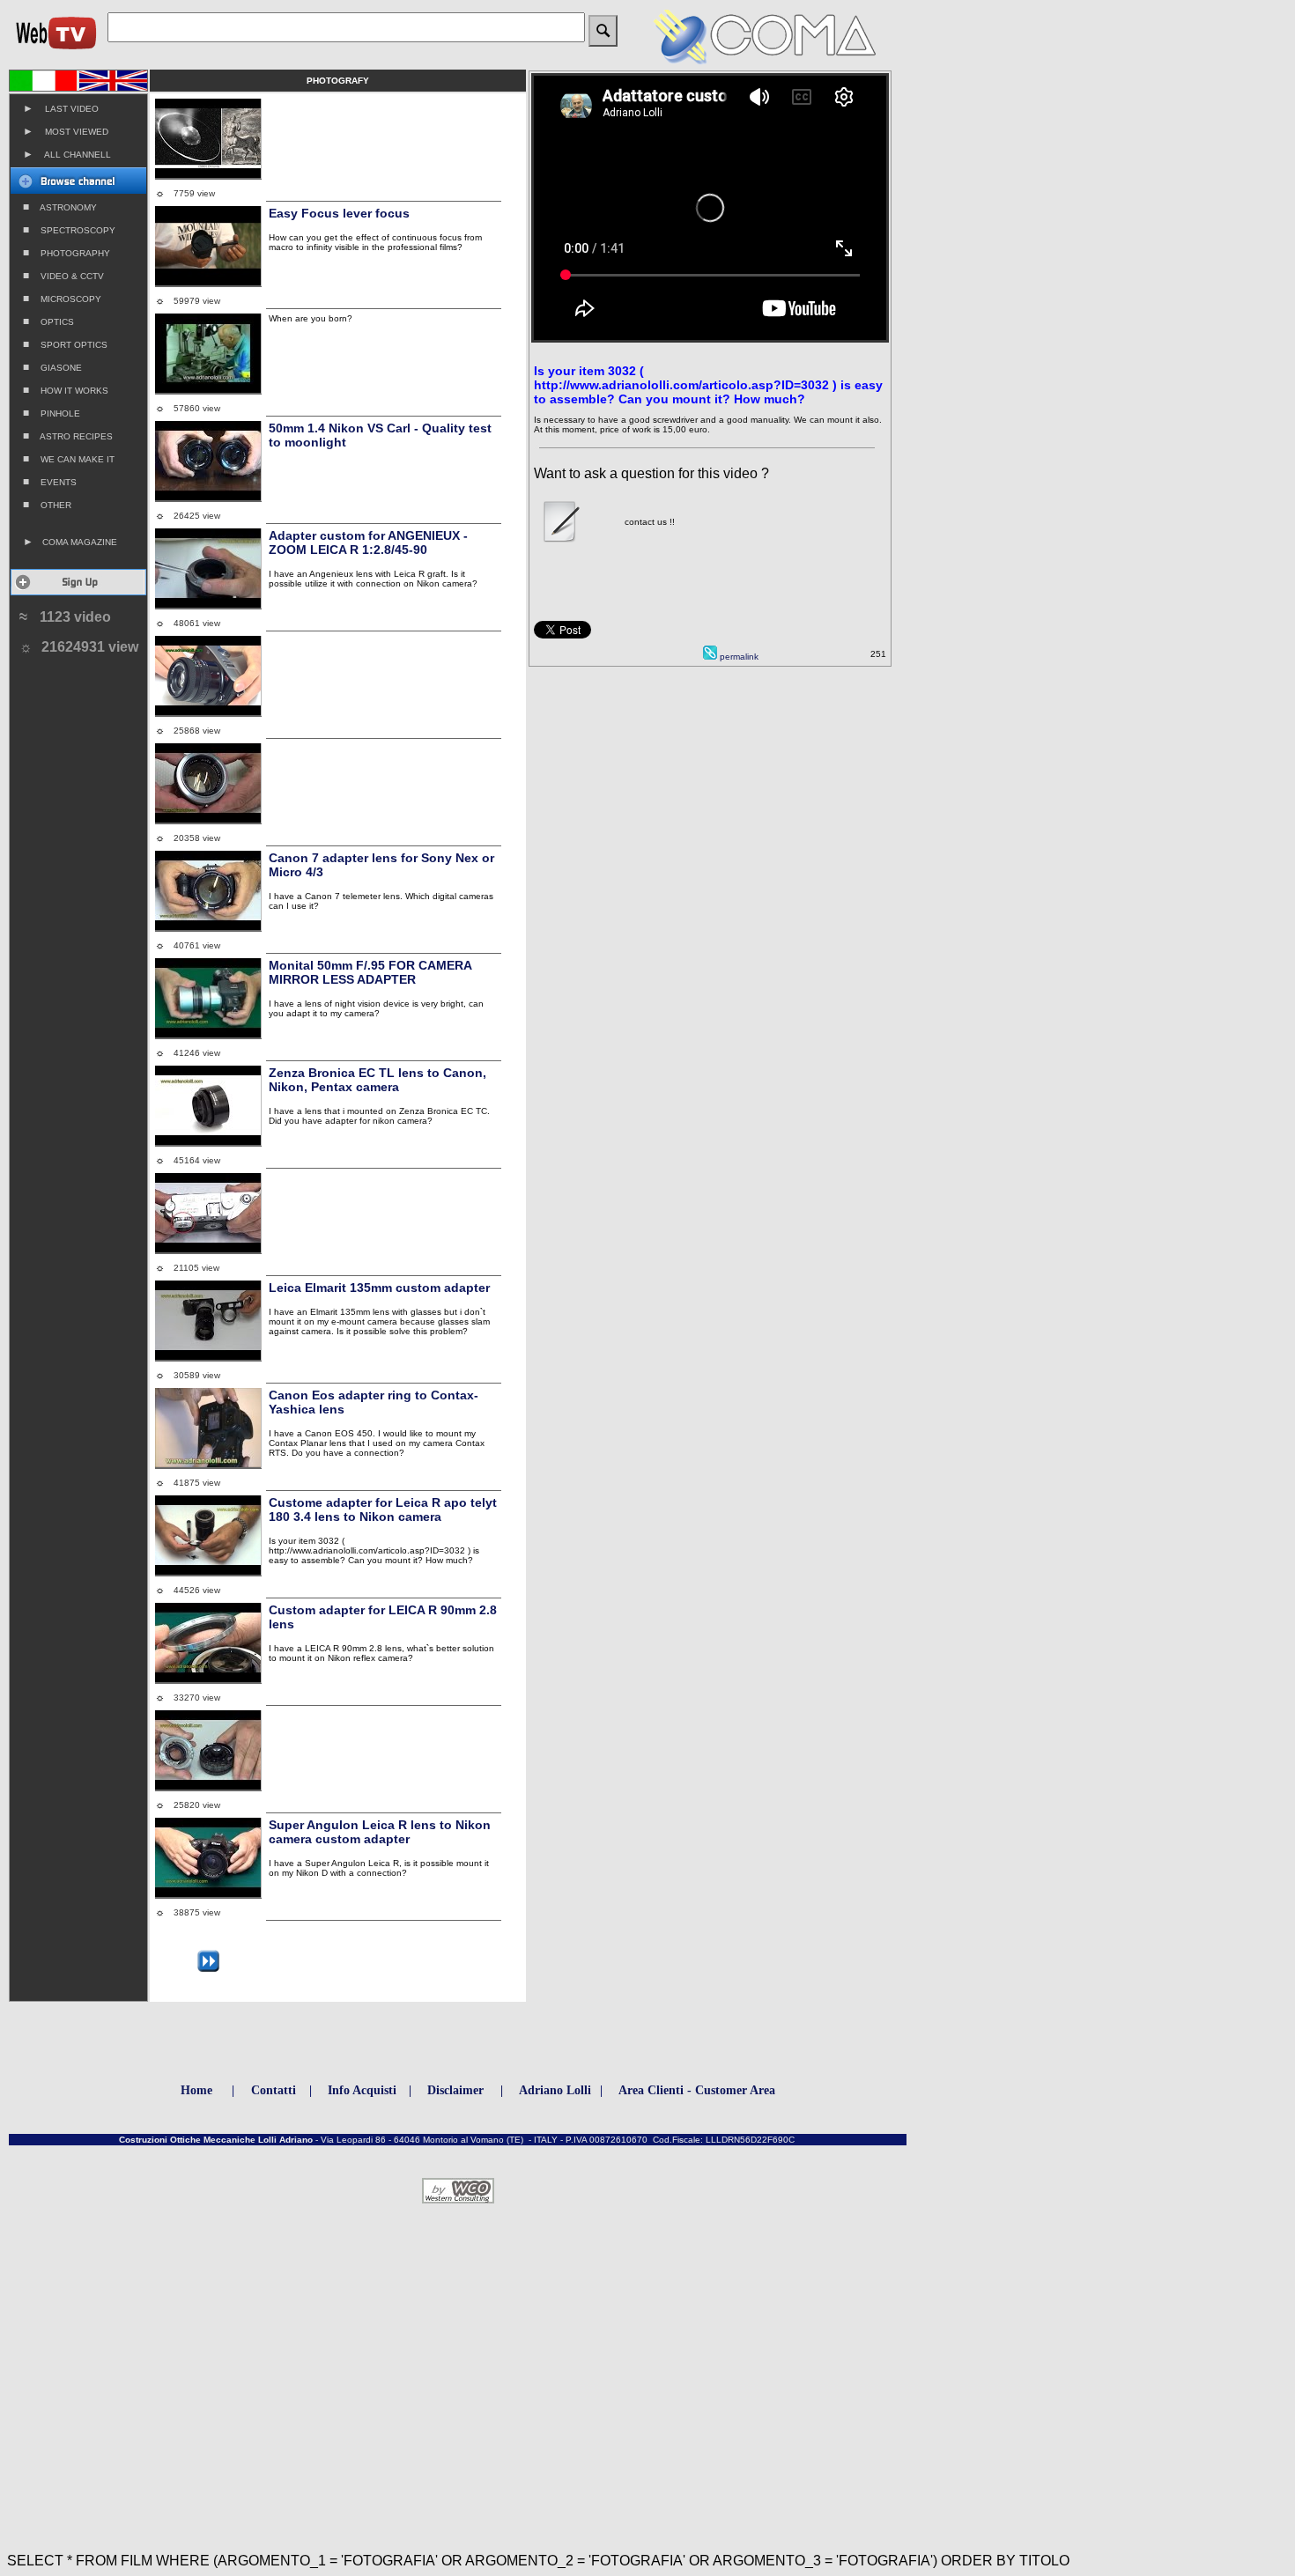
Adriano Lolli (555, 2090)
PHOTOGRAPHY (67, 253)
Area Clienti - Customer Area (697, 2090)
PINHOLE (52, 413)
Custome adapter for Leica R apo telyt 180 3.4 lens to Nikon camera (383, 1509)
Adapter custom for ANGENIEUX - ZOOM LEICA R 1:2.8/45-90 (368, 543)
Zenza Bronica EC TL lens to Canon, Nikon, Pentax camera (377, 1080)
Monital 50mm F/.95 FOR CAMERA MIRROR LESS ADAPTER (370, 972)
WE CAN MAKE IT (69, 459)
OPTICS (48, 321)
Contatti (274, 2090)
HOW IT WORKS (66, 390)
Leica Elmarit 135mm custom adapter (379, 1288)
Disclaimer (455, 2090)
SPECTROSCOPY (69, 230)
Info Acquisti (362, 2090)
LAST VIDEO (61, 108)
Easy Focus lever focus (339, 213)
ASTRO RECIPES (68, 436)
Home (196, 2090)
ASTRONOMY (60, 207)
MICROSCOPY (62, 299)
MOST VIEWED (66, 131)
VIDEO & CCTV (63, 276)
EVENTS (50, 482)
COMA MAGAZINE (70, 542)
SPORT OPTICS (65, 344)
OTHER (47, 505)
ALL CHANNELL (67, 154)
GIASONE (52, 367)
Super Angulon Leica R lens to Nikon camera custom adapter (380, 1832)
